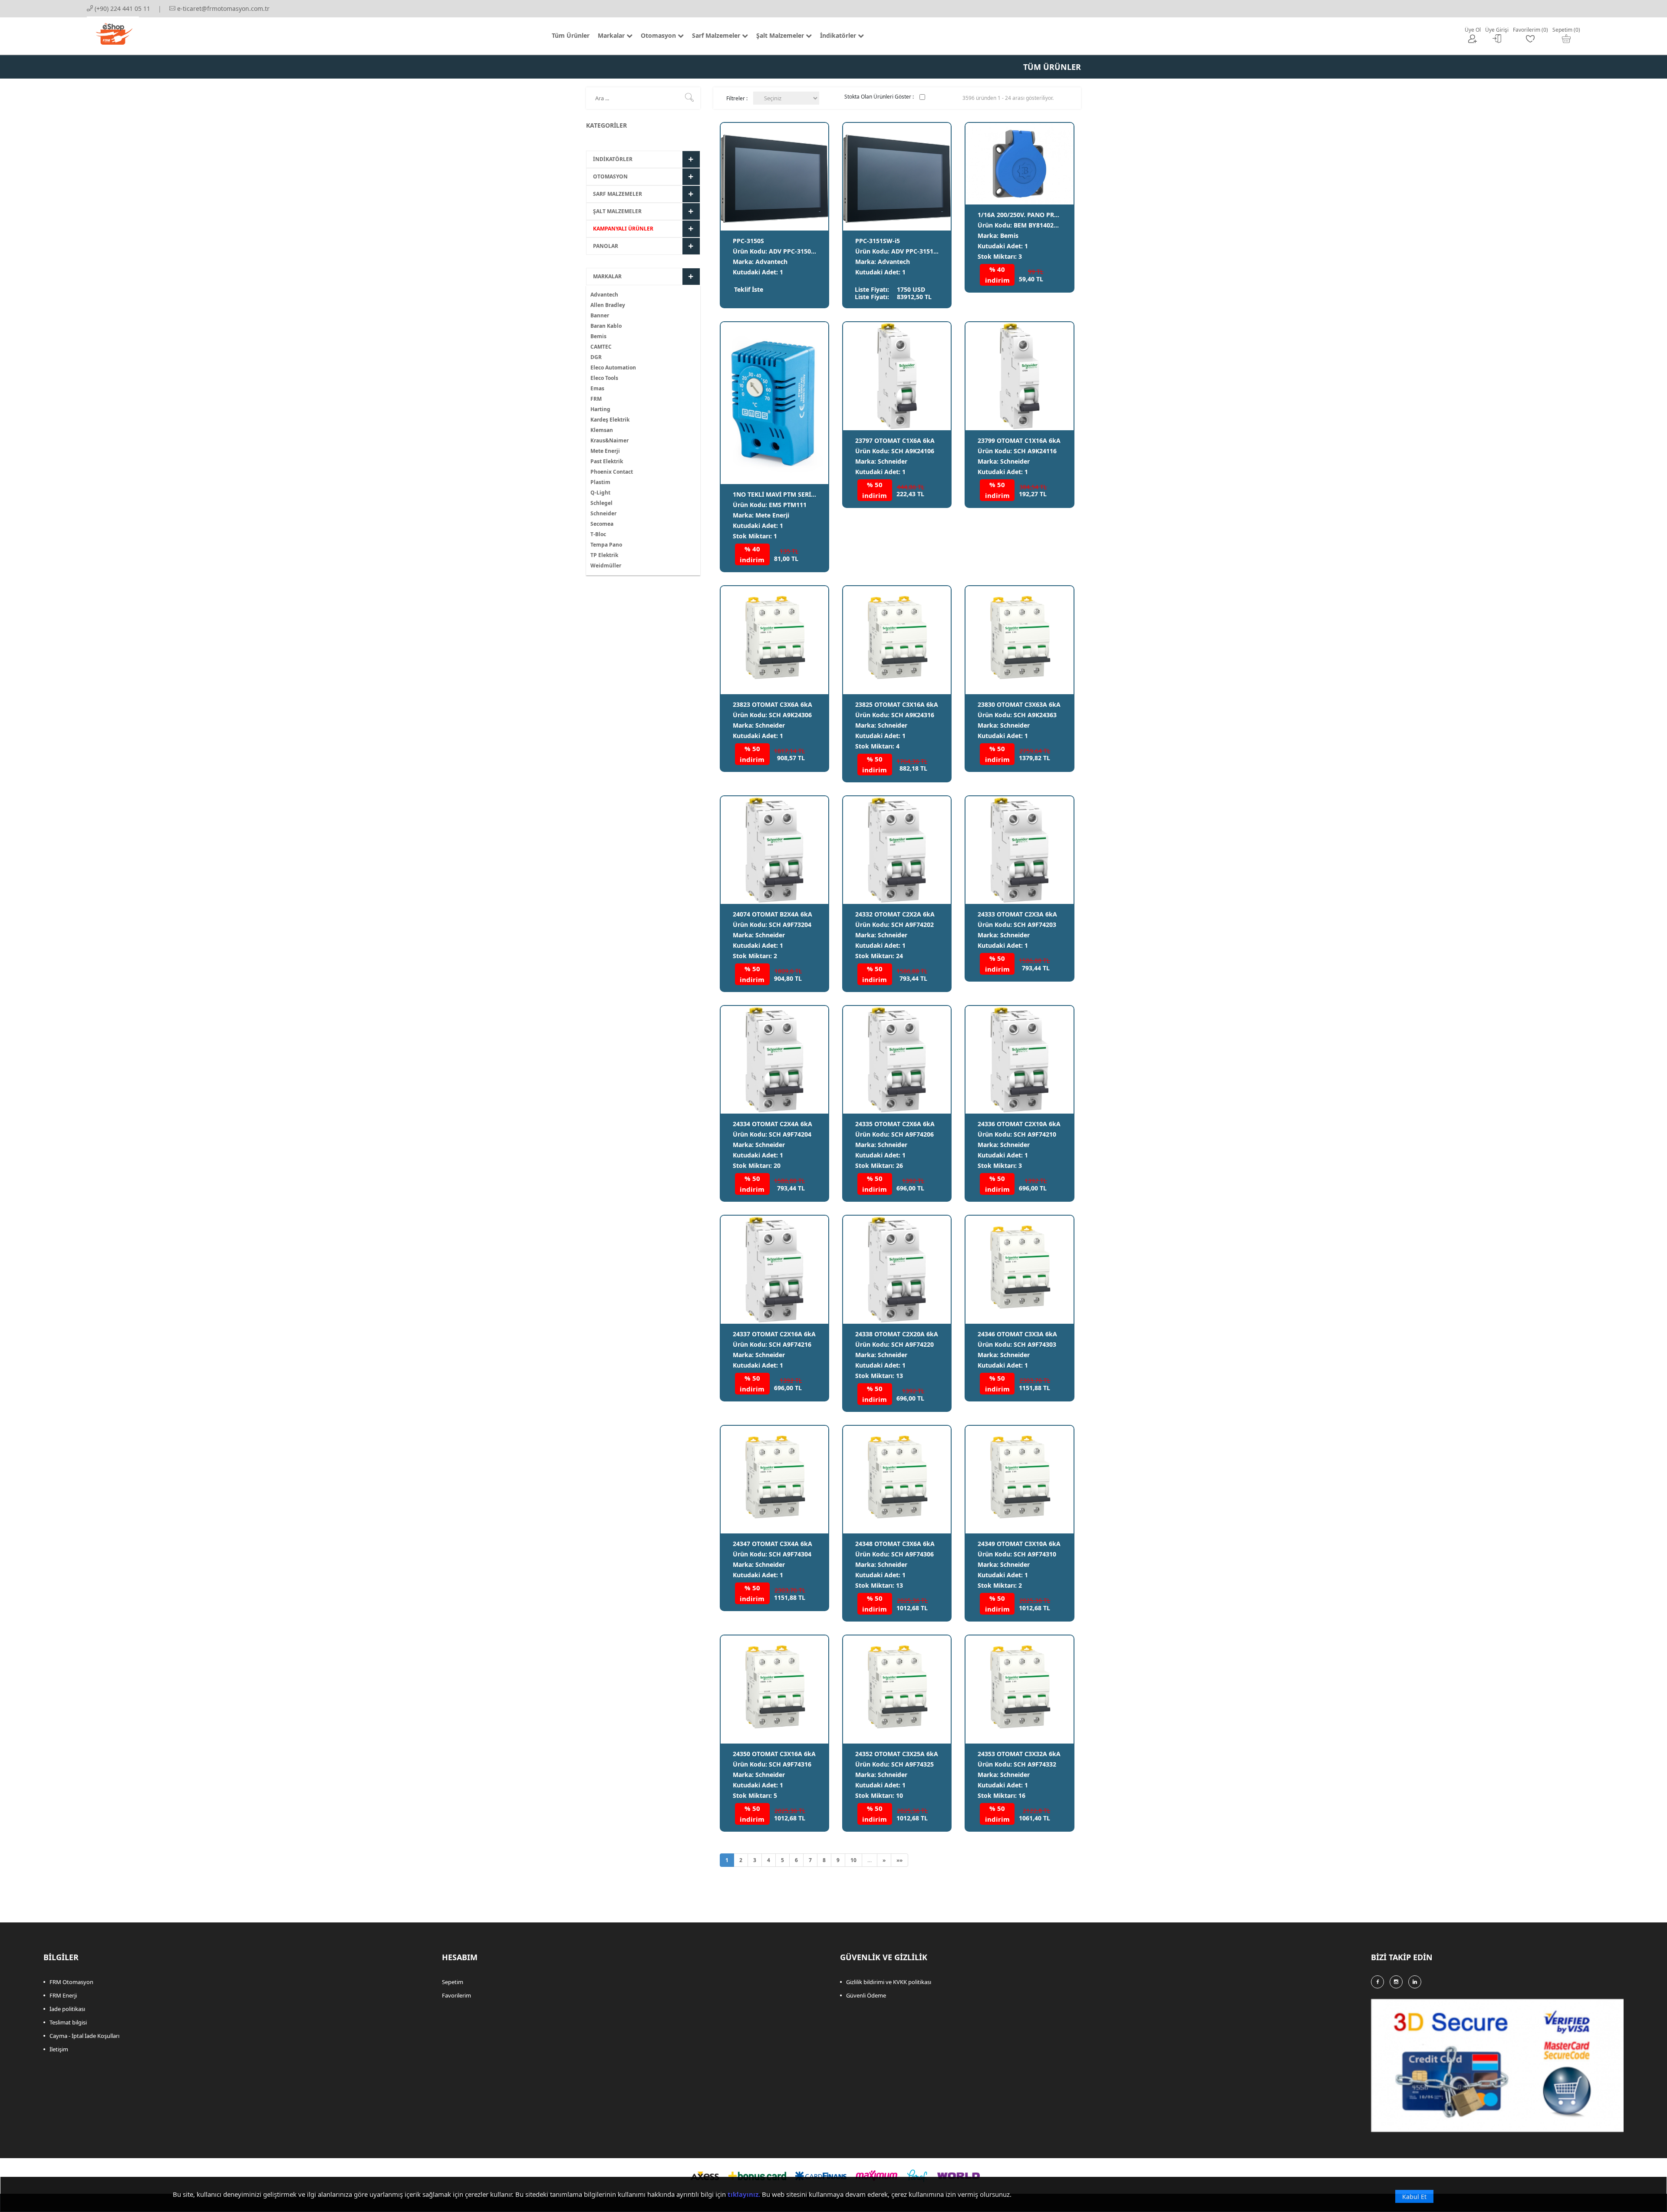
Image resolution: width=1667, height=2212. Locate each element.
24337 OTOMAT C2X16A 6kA (774, 1334)
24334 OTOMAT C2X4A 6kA (773, 1124)
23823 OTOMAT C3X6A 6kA (773, 704)
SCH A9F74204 (790, 1134)
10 (853, 1860)
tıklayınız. (744, 2194)
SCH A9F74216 (790, 1344)
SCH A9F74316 (790, 1764)
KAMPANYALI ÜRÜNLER (623, 229)
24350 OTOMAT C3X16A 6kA (774, 1754)
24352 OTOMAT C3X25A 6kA (897, 1754)
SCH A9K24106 (913, 451)
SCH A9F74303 (1035, 1344)
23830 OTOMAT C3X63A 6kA (1019, 704)
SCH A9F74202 (913, 925)
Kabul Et (1414, 2197)
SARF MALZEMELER (618, 194)
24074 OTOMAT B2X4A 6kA (773, 914)
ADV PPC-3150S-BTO (799, 251)
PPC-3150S (748, 241)
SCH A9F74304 (790, 1554)
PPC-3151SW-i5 (878, 241)
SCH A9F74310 (1035, 1554)
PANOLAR (606, 246)
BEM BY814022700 (1041, 225)
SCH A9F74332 (1035, 1764)
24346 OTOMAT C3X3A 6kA (1017, 1334)
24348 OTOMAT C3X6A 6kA (895, 1544)
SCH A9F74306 (913, 1554)
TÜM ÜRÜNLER (1052, 67)
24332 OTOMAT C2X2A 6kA (895, 914)
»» (899, 1860)
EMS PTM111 (788, 505)
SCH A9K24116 (1035, 451)
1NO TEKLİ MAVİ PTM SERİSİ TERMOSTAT (793, 494)
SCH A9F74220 (913, 1344)
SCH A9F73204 (790, 925)
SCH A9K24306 (790, 715)
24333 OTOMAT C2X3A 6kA (1017, 914)
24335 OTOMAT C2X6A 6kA (895, 1124)
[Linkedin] (1415, 1982)
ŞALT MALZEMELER (617, 211)
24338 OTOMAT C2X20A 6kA (897, 1334)
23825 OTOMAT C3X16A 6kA (897, 704)
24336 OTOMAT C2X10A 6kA (1019, 1124)
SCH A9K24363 (1035, 715)
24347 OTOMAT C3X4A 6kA (773, 1544)
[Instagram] (1396, 1982)
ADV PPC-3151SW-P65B (926, 251)
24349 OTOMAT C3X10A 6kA (1019, 1544)
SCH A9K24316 (913, 715)
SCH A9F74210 (1035, 1134)
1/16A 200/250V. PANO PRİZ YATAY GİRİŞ (1038, 215)
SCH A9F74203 (1035, 925)
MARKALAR (607, 276)
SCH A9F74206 (913, 1134)
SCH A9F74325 (913, 1764)
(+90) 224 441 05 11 (122, 8)
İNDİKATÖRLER (613, 159)
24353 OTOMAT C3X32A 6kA (1019, 1754)
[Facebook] (1377, 1982)
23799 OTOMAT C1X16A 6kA (1019, 440)
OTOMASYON (610, 176)
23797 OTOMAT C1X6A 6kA (895, 440)
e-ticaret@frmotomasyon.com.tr (222, 8)
